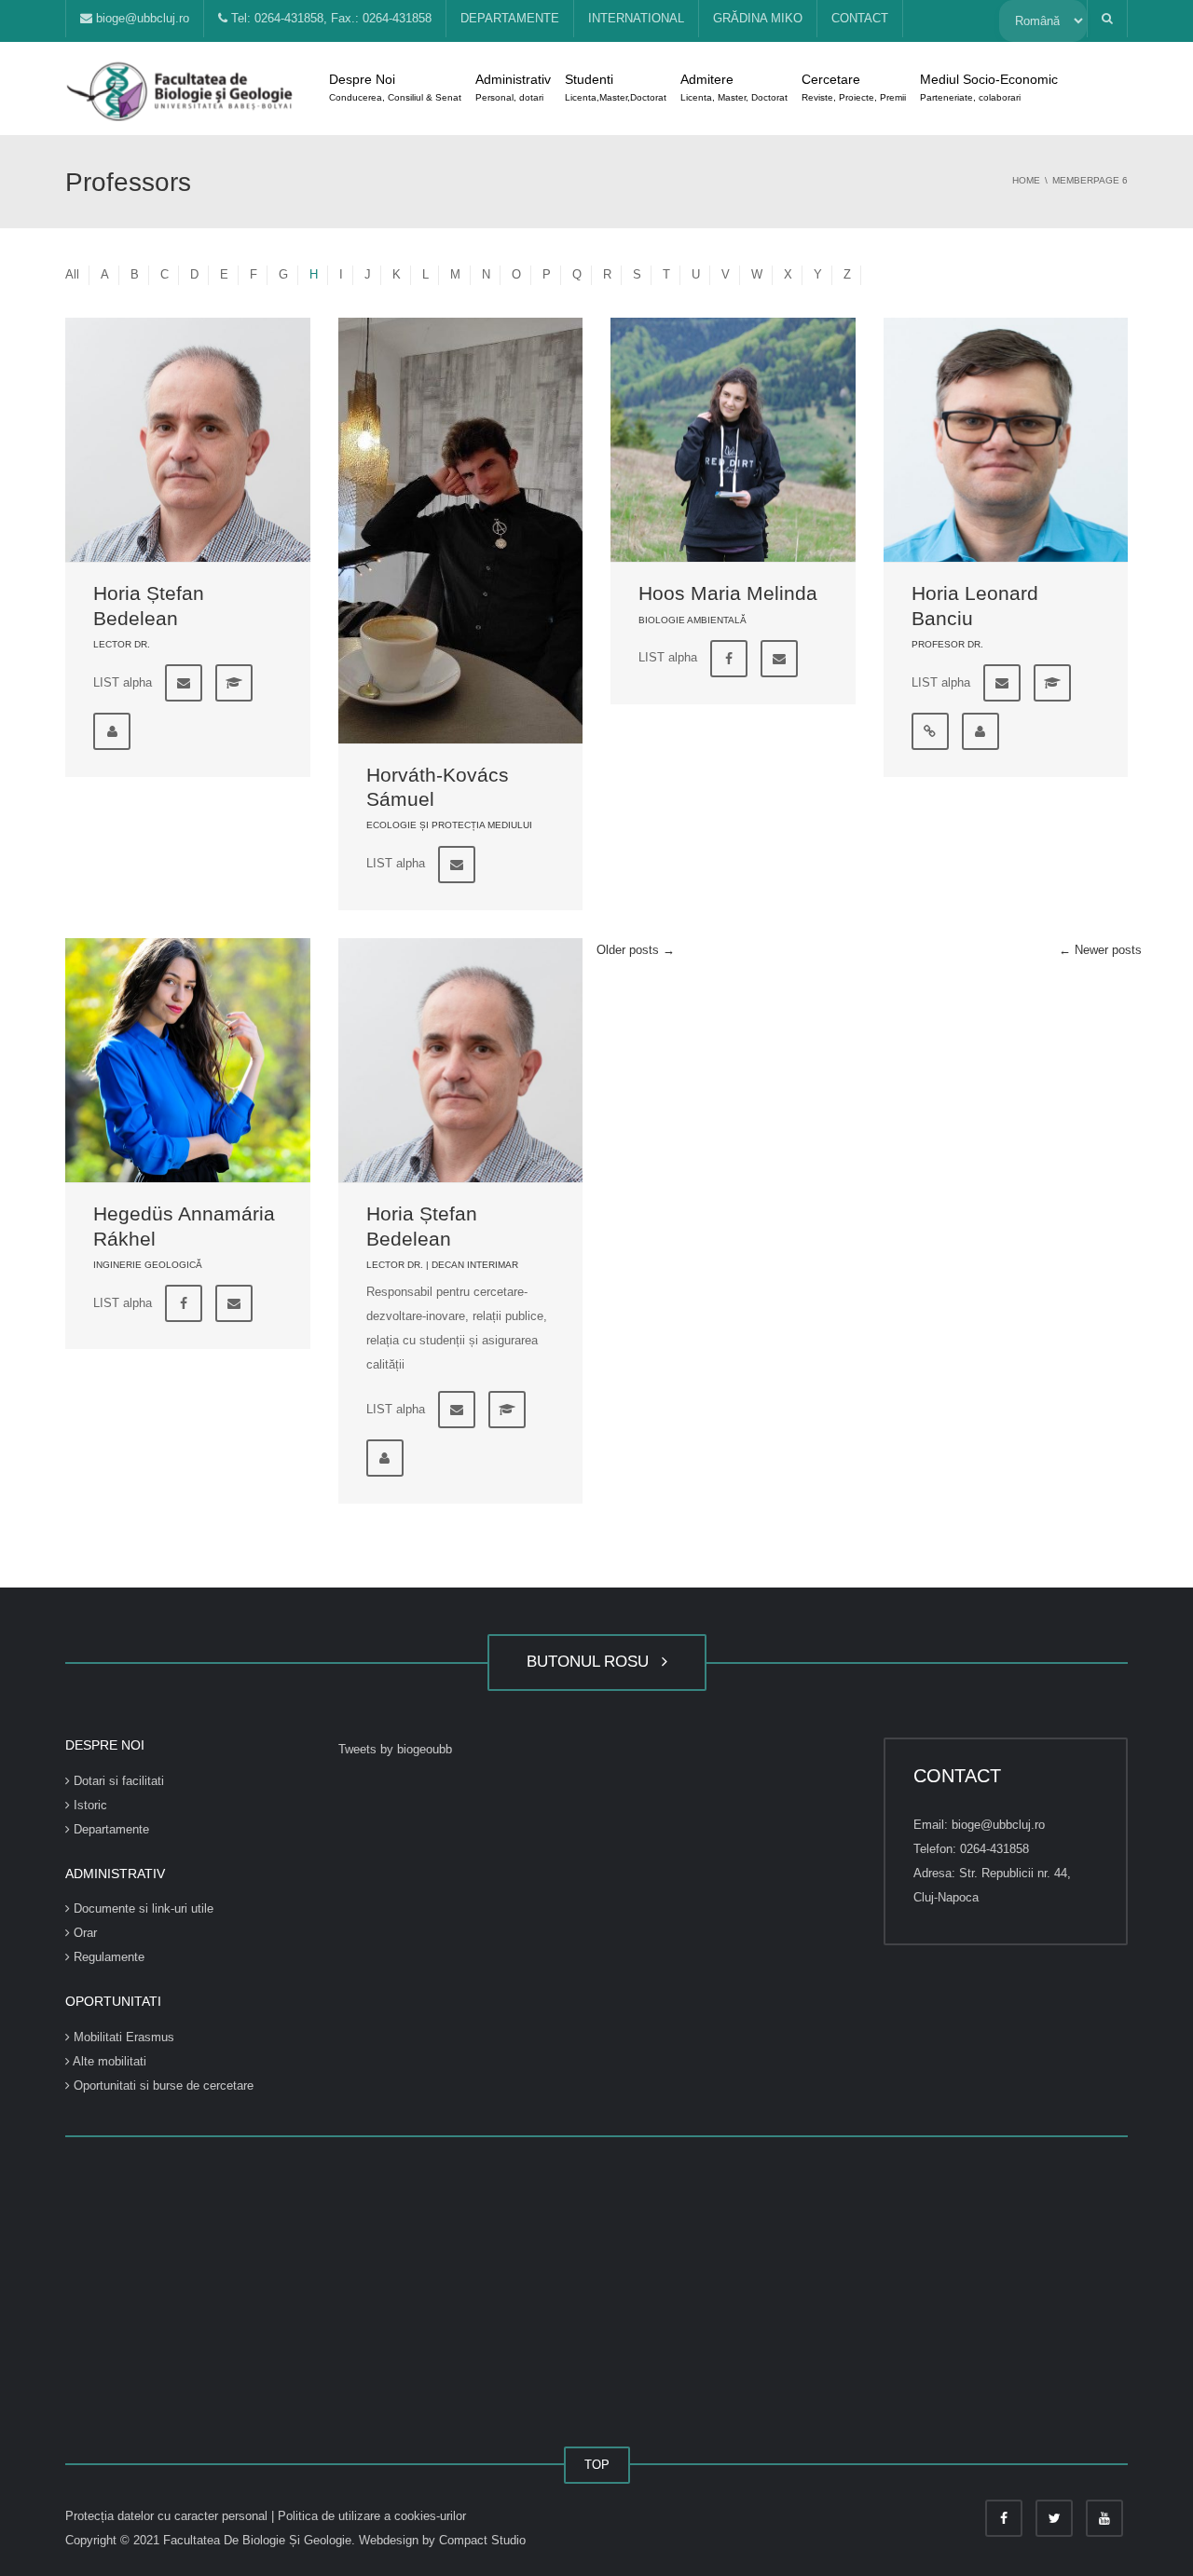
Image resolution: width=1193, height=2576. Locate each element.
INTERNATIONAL (636, 18)
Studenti (616, 87)
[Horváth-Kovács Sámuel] (461, 531)
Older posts (636, 950)
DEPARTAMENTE (510, 18)
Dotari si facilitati (117, 1781)
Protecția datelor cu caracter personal (168, 2516)
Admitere (734, 87)
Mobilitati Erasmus (122, 2037)
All (72, 274)
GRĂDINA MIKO (758, 18)
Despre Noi (395, 87)
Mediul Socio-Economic (989, 87)
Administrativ (513, 87)
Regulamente (107, 1957)
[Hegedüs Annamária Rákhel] (188, 1061)
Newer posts (1100, 950)
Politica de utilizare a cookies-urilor (372, 2516)
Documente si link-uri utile (142, 1908)
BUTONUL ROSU (592, 1662)
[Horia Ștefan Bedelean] (188, 440)
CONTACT (860, 18)
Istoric (89, 1805)
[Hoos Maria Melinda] (733, 440)
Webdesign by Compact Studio (442, 2540)
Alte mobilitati (108, 2061)
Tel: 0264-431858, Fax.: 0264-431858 (329, 18)
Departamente (110, 1829)
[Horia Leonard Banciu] (1006, 440)
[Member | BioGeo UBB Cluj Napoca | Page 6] (182, 88)
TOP (597, 2465)
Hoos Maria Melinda (728, 593)
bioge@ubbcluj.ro (141, 18)
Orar (83, 1933)
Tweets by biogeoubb (395, 1749)
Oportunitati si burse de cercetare (162, 2085)
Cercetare (854, 87)
